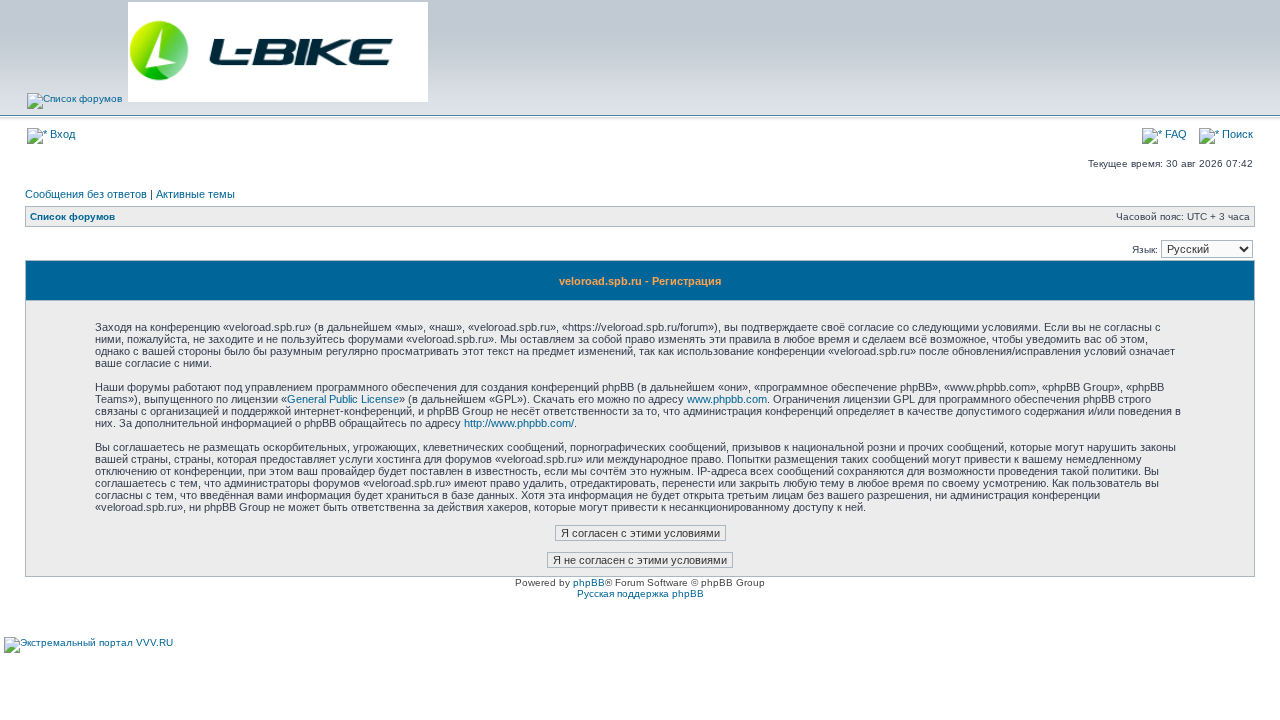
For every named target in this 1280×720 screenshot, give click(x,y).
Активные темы (195, 194)
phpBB (589, 582)
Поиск (1236, 134)
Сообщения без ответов (86, 194)
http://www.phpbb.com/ (519, 423)
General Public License (343, 399)
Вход (61, 134)
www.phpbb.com (727, 399)
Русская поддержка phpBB (640, 593)
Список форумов (72, 216)
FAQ (1174, 134)
